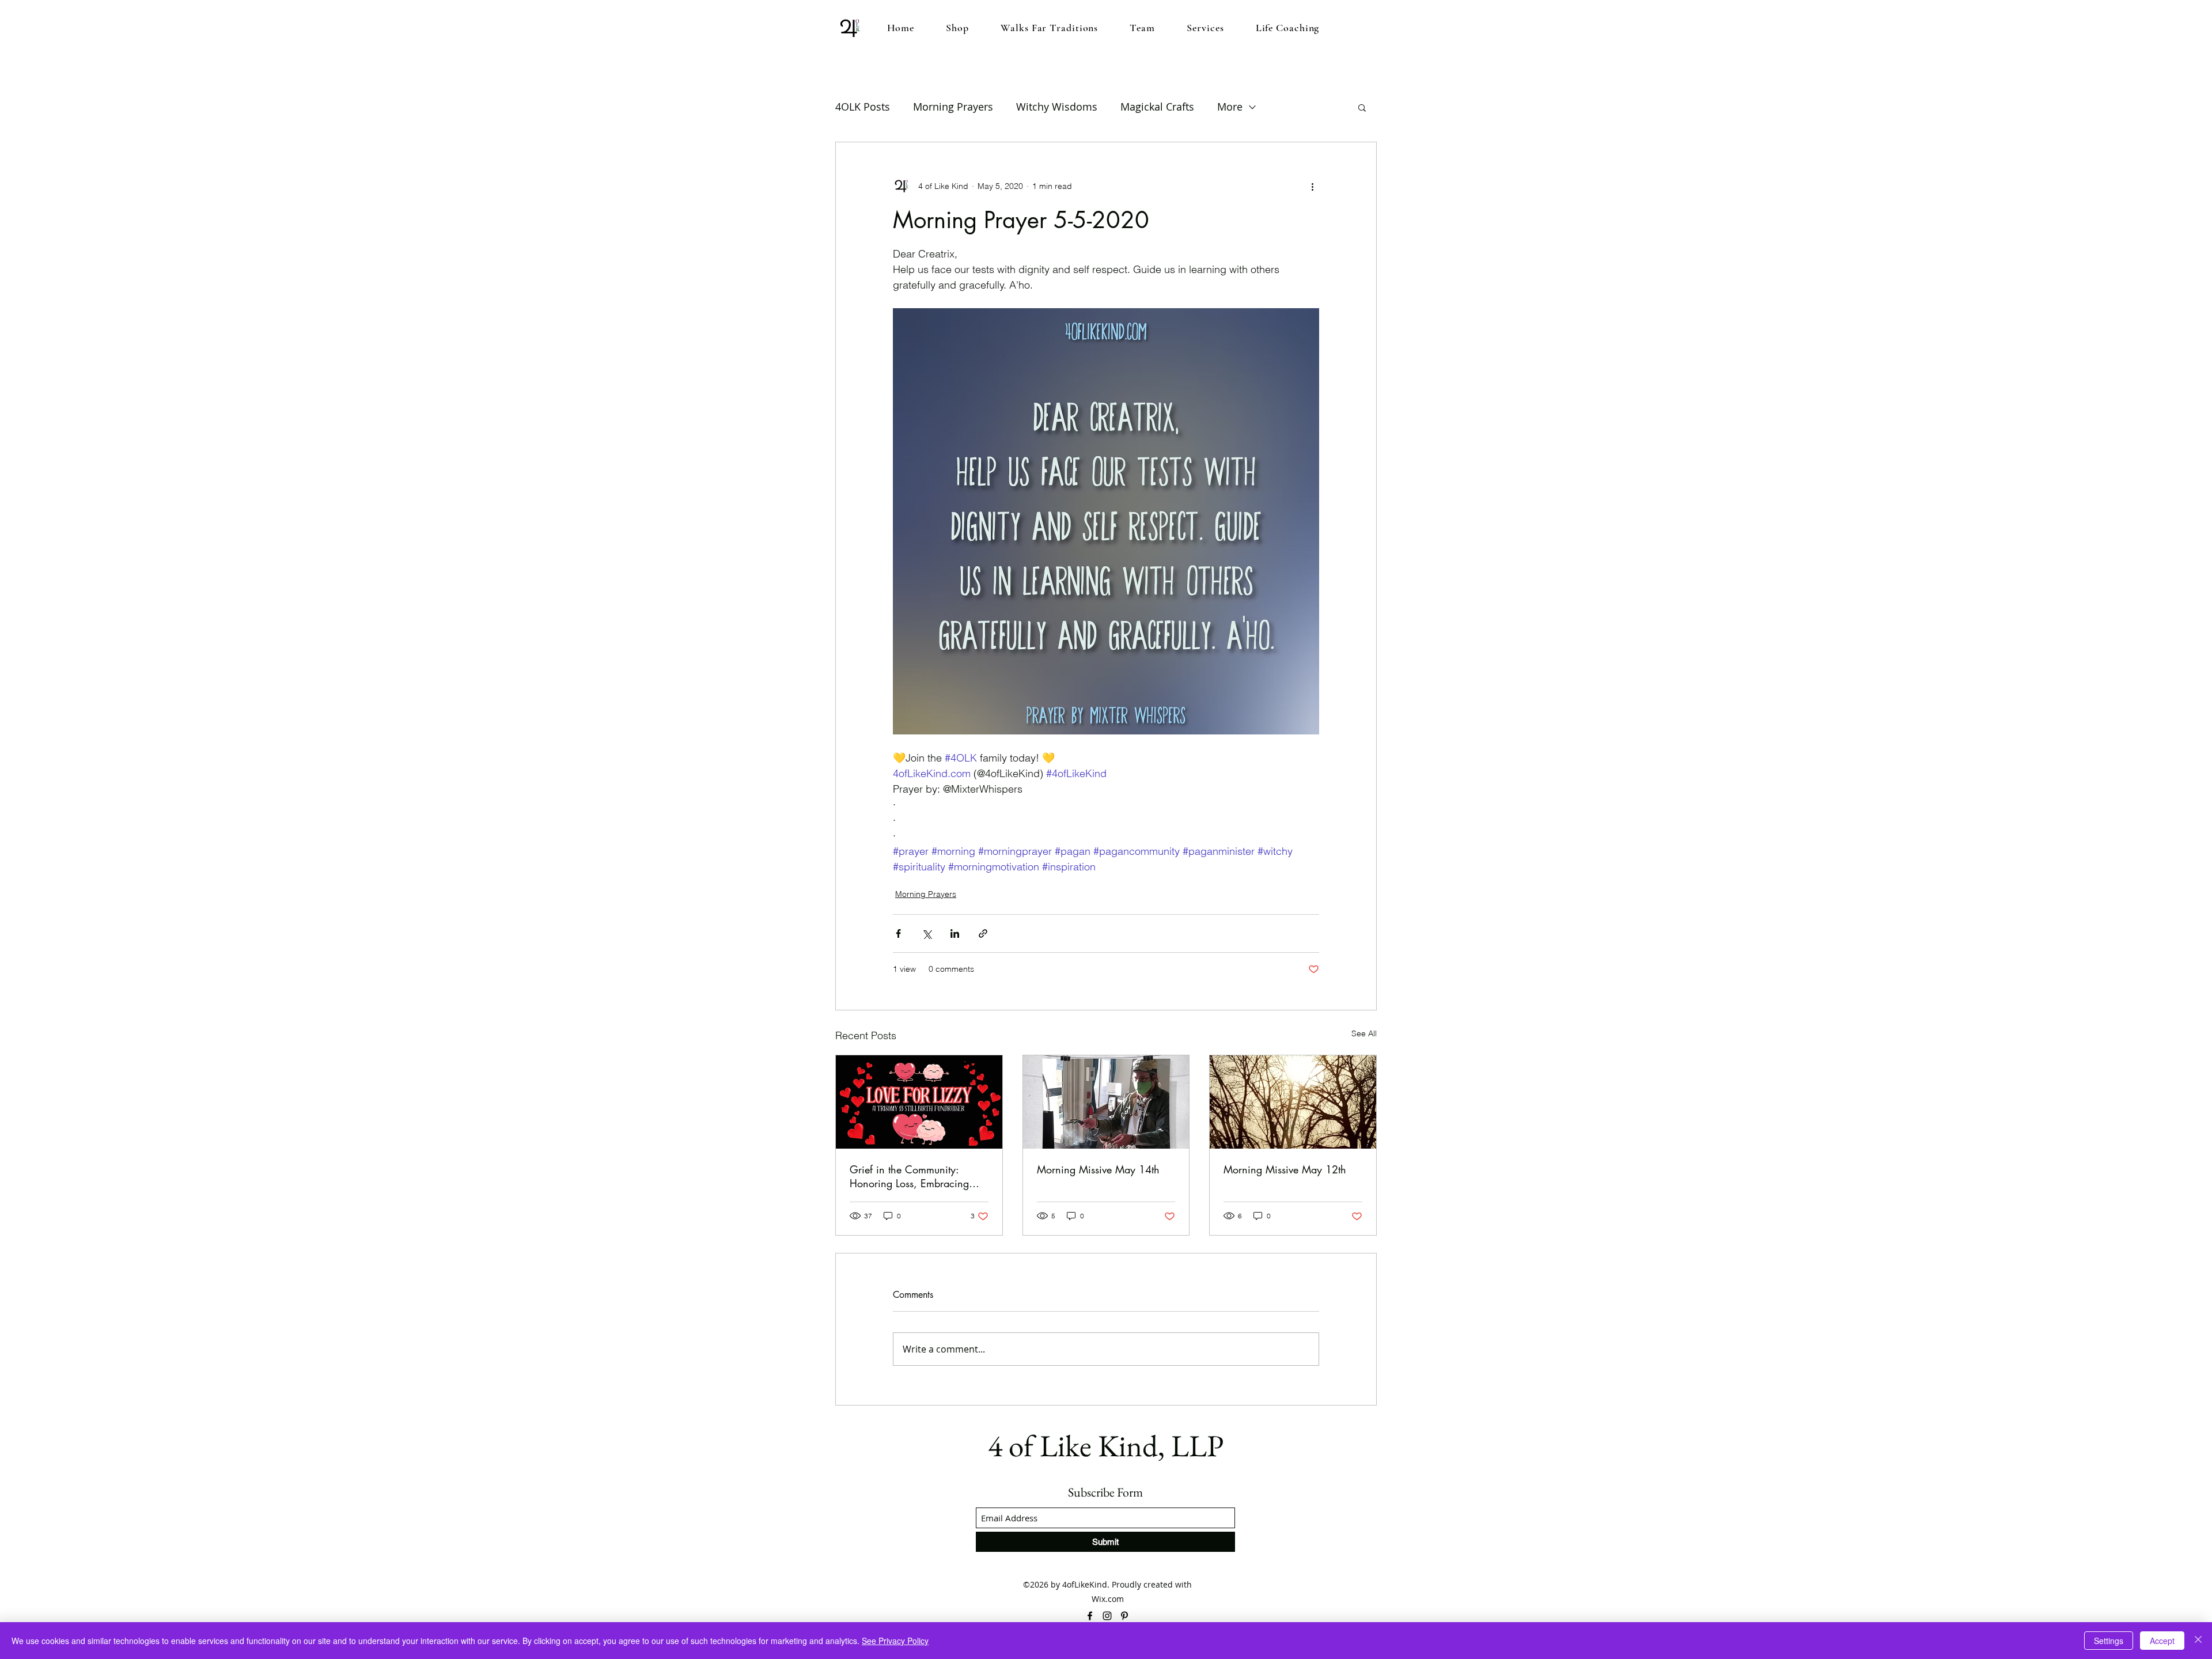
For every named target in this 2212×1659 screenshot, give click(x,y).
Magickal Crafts (1157, 107)
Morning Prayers (953, 107)
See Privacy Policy (895, 1641)
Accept (2162, 1641)
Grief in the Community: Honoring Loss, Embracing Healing (909, 1176)
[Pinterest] (1124, 1616)
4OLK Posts (863, 107)
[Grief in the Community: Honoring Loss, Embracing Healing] (919, 1102)
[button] (1362, 107)
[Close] (2198, 1641)
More (1230, 107)
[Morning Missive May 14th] (1106, 1102)
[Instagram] (1107, 1616)
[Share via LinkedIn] (955, 933)
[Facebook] (1090, 1616)
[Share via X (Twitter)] (927, 933)
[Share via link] (983, 933)
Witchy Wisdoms (1057, 107)
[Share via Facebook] (898, 933)
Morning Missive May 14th (1098, 1169)
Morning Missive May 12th (1285, 1169)
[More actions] (1312, 186)
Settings (2109, 1641)
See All (1364, 1033)
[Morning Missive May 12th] (1293, 1102)
